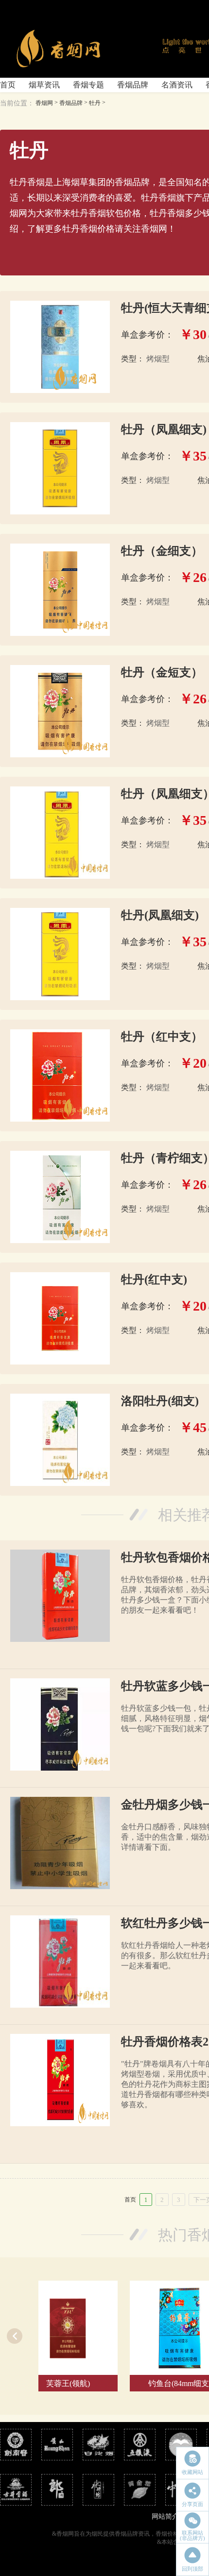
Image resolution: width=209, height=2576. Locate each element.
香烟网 (44, 103)
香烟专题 (88, 85)
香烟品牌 (133, 85)
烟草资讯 (44, 85)
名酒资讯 (177, 85)
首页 (8, 85)
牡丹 (95, 103)
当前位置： (17, 103)
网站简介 (165, 2516)
